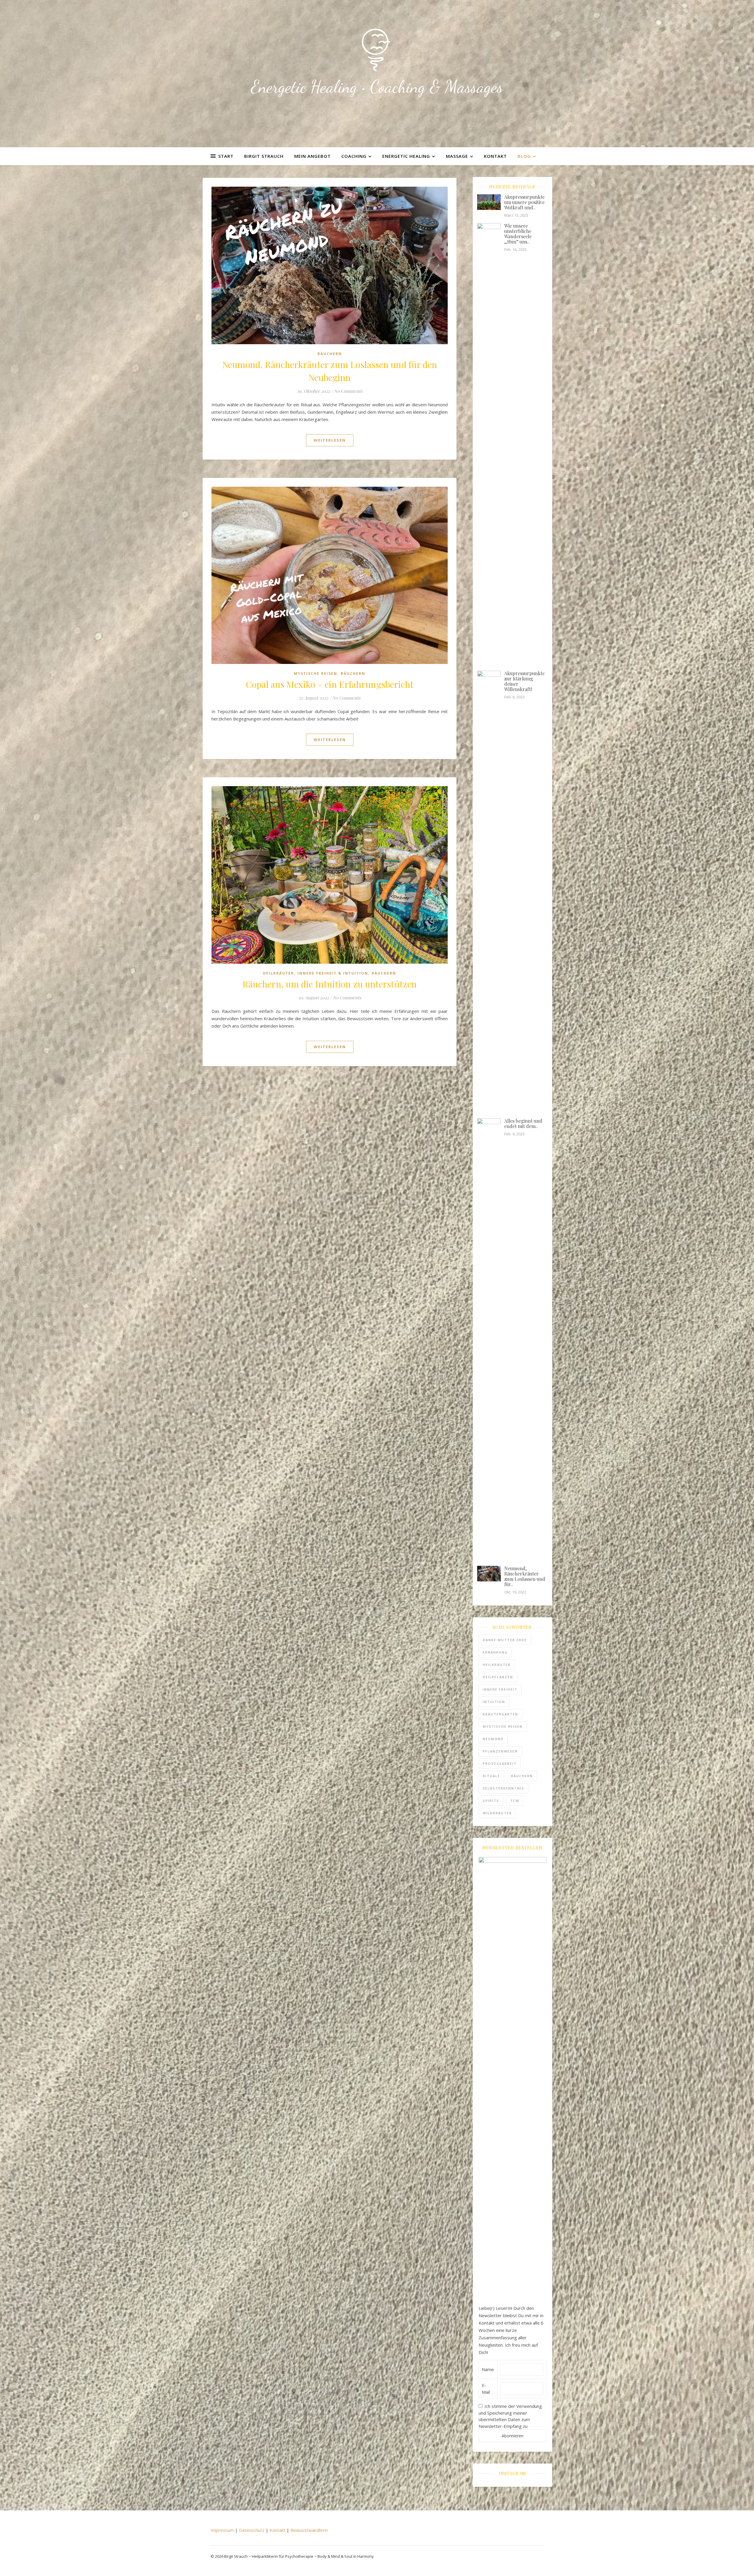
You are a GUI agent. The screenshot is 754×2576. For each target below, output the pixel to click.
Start (226, 156)
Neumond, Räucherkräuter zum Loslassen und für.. (525, 1576)
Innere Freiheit (500, 1689)
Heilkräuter (278, 973)
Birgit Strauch (264, 156)
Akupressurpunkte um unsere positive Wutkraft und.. (524, 202)
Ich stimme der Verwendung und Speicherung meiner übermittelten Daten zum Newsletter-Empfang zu (510, 2416)
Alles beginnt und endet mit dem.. (523, 1123)
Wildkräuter (497, 1813)
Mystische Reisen (316, 674)
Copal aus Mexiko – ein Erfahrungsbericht (330, 684)
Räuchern (330, 354)
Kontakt (495, 156)
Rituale (491, 1776)
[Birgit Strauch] (377, 50)
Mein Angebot (312, 156)
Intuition (494, 1702)
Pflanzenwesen (500, 1751)
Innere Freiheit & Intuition (333, 973)
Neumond (493, 1739)
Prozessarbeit (500, 1764)
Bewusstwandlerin (309, 2530)
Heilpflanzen (498, 1677)
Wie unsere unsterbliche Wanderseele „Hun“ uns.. (518, 234)
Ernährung (495, 1652)
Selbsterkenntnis (504, 1788)
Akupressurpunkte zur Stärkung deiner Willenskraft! (524, 681)
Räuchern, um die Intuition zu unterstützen (330, 984)
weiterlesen (330, 440)
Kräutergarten (500, 1714)
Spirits (491, 1801)
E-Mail (486, 2389)
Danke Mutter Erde (505, 1640)
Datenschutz (252, 2530)
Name (488, 2369)
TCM (515, 1801)
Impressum (222, 2530)
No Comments (348, 391)
